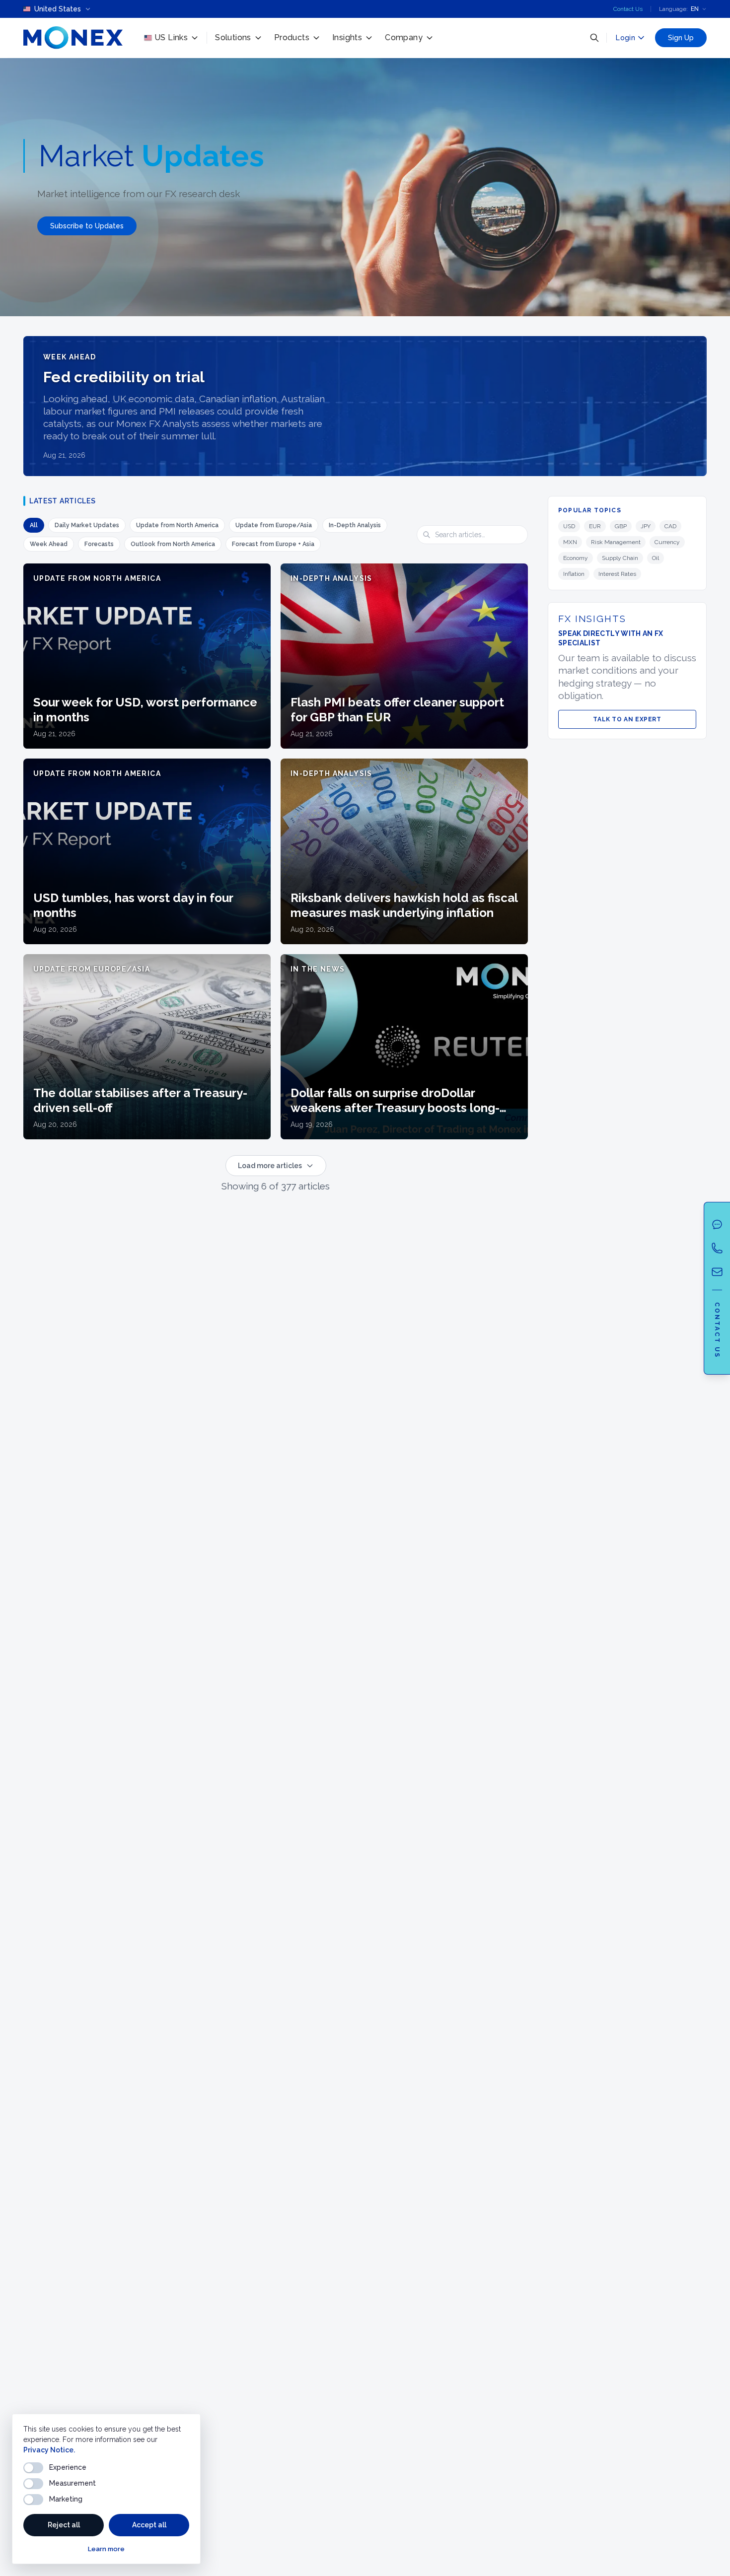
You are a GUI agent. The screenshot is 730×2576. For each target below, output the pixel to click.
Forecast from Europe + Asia (273, 544)
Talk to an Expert (627, 719)
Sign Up (681, 38)
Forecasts (99, 544)
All (34, 525)
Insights (347, 37)
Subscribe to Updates (87, 226)
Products (292, 37)
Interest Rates (617, 574)
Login (625, 38)
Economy (576, 558)
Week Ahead (49, 544)
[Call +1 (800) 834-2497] (717, 1248)
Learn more (106, 2549)
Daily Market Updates (87, 525)
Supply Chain (620, 558)
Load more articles (270, 1166)
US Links (171, 37)
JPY (646, 526)
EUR (595, 526)
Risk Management (616, 542)
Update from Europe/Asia (274, 525)
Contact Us (628, 9)
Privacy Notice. (49, 2450)
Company (404, 37)
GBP (621, 526)
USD (569, 526)
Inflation (574, 574)
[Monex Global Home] (73, 38)
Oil (656, 558)
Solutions (233, 37)
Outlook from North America (173, 544)
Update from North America (177, 525)
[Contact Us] (717, 1272)
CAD (670, 526)
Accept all (149, 2525)
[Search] (594, 38)
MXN (570, 542)
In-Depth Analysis (355, 525)
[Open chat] (717, 1224)
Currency (667, 542)
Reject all (64, 2525)
